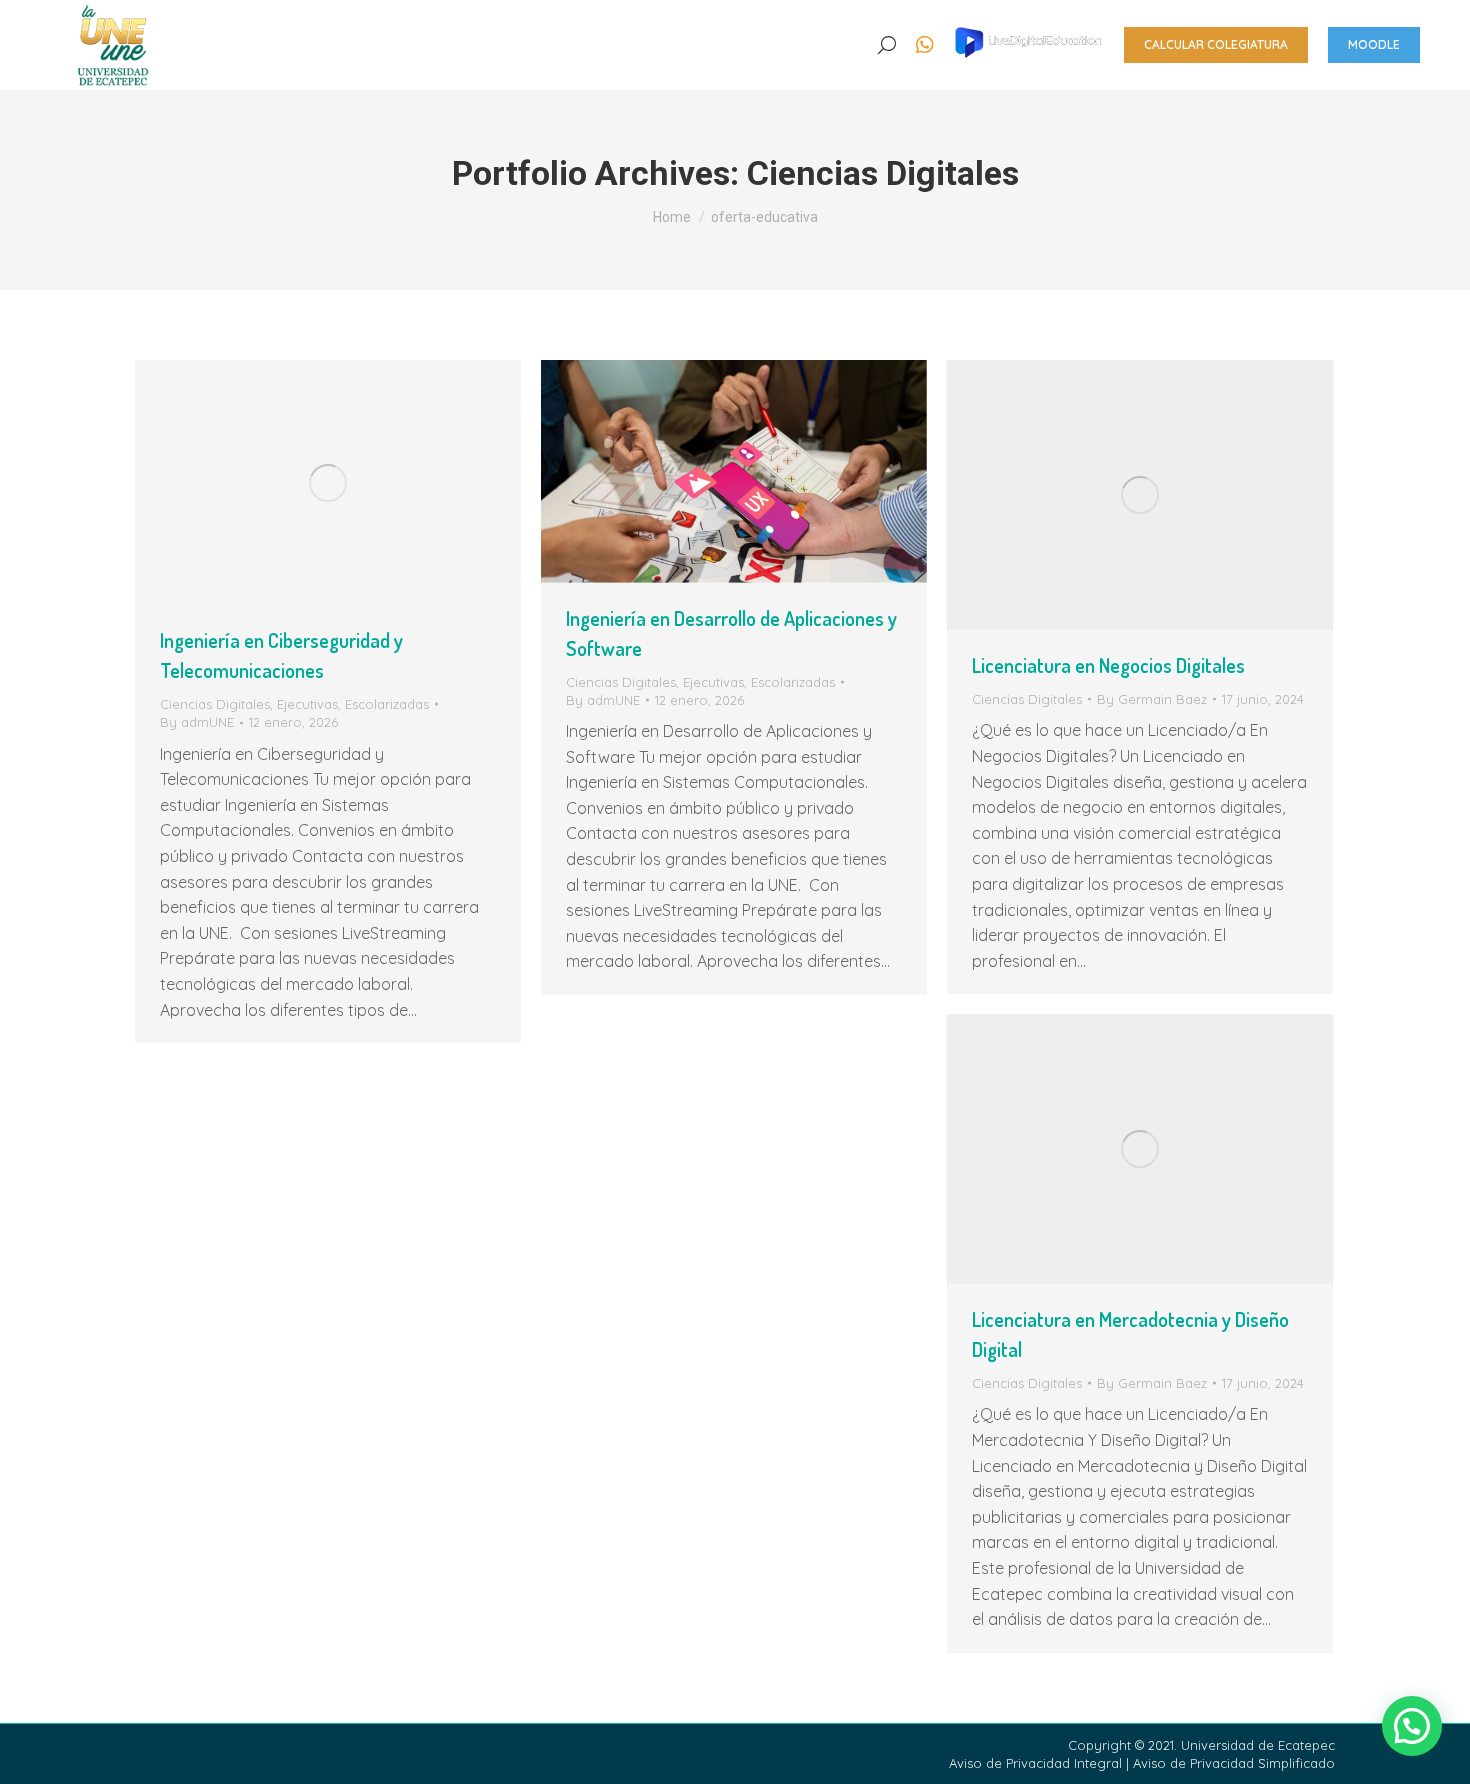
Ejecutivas (307, 704)
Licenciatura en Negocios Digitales (1108, 665)
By (197, 722)
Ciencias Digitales (215, 704)
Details (355, 483)
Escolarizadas (387, 704)
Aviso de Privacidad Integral (1037, 1763)
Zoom (301, 483)
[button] (313, 28)
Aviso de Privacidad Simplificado (1234, 1763)
